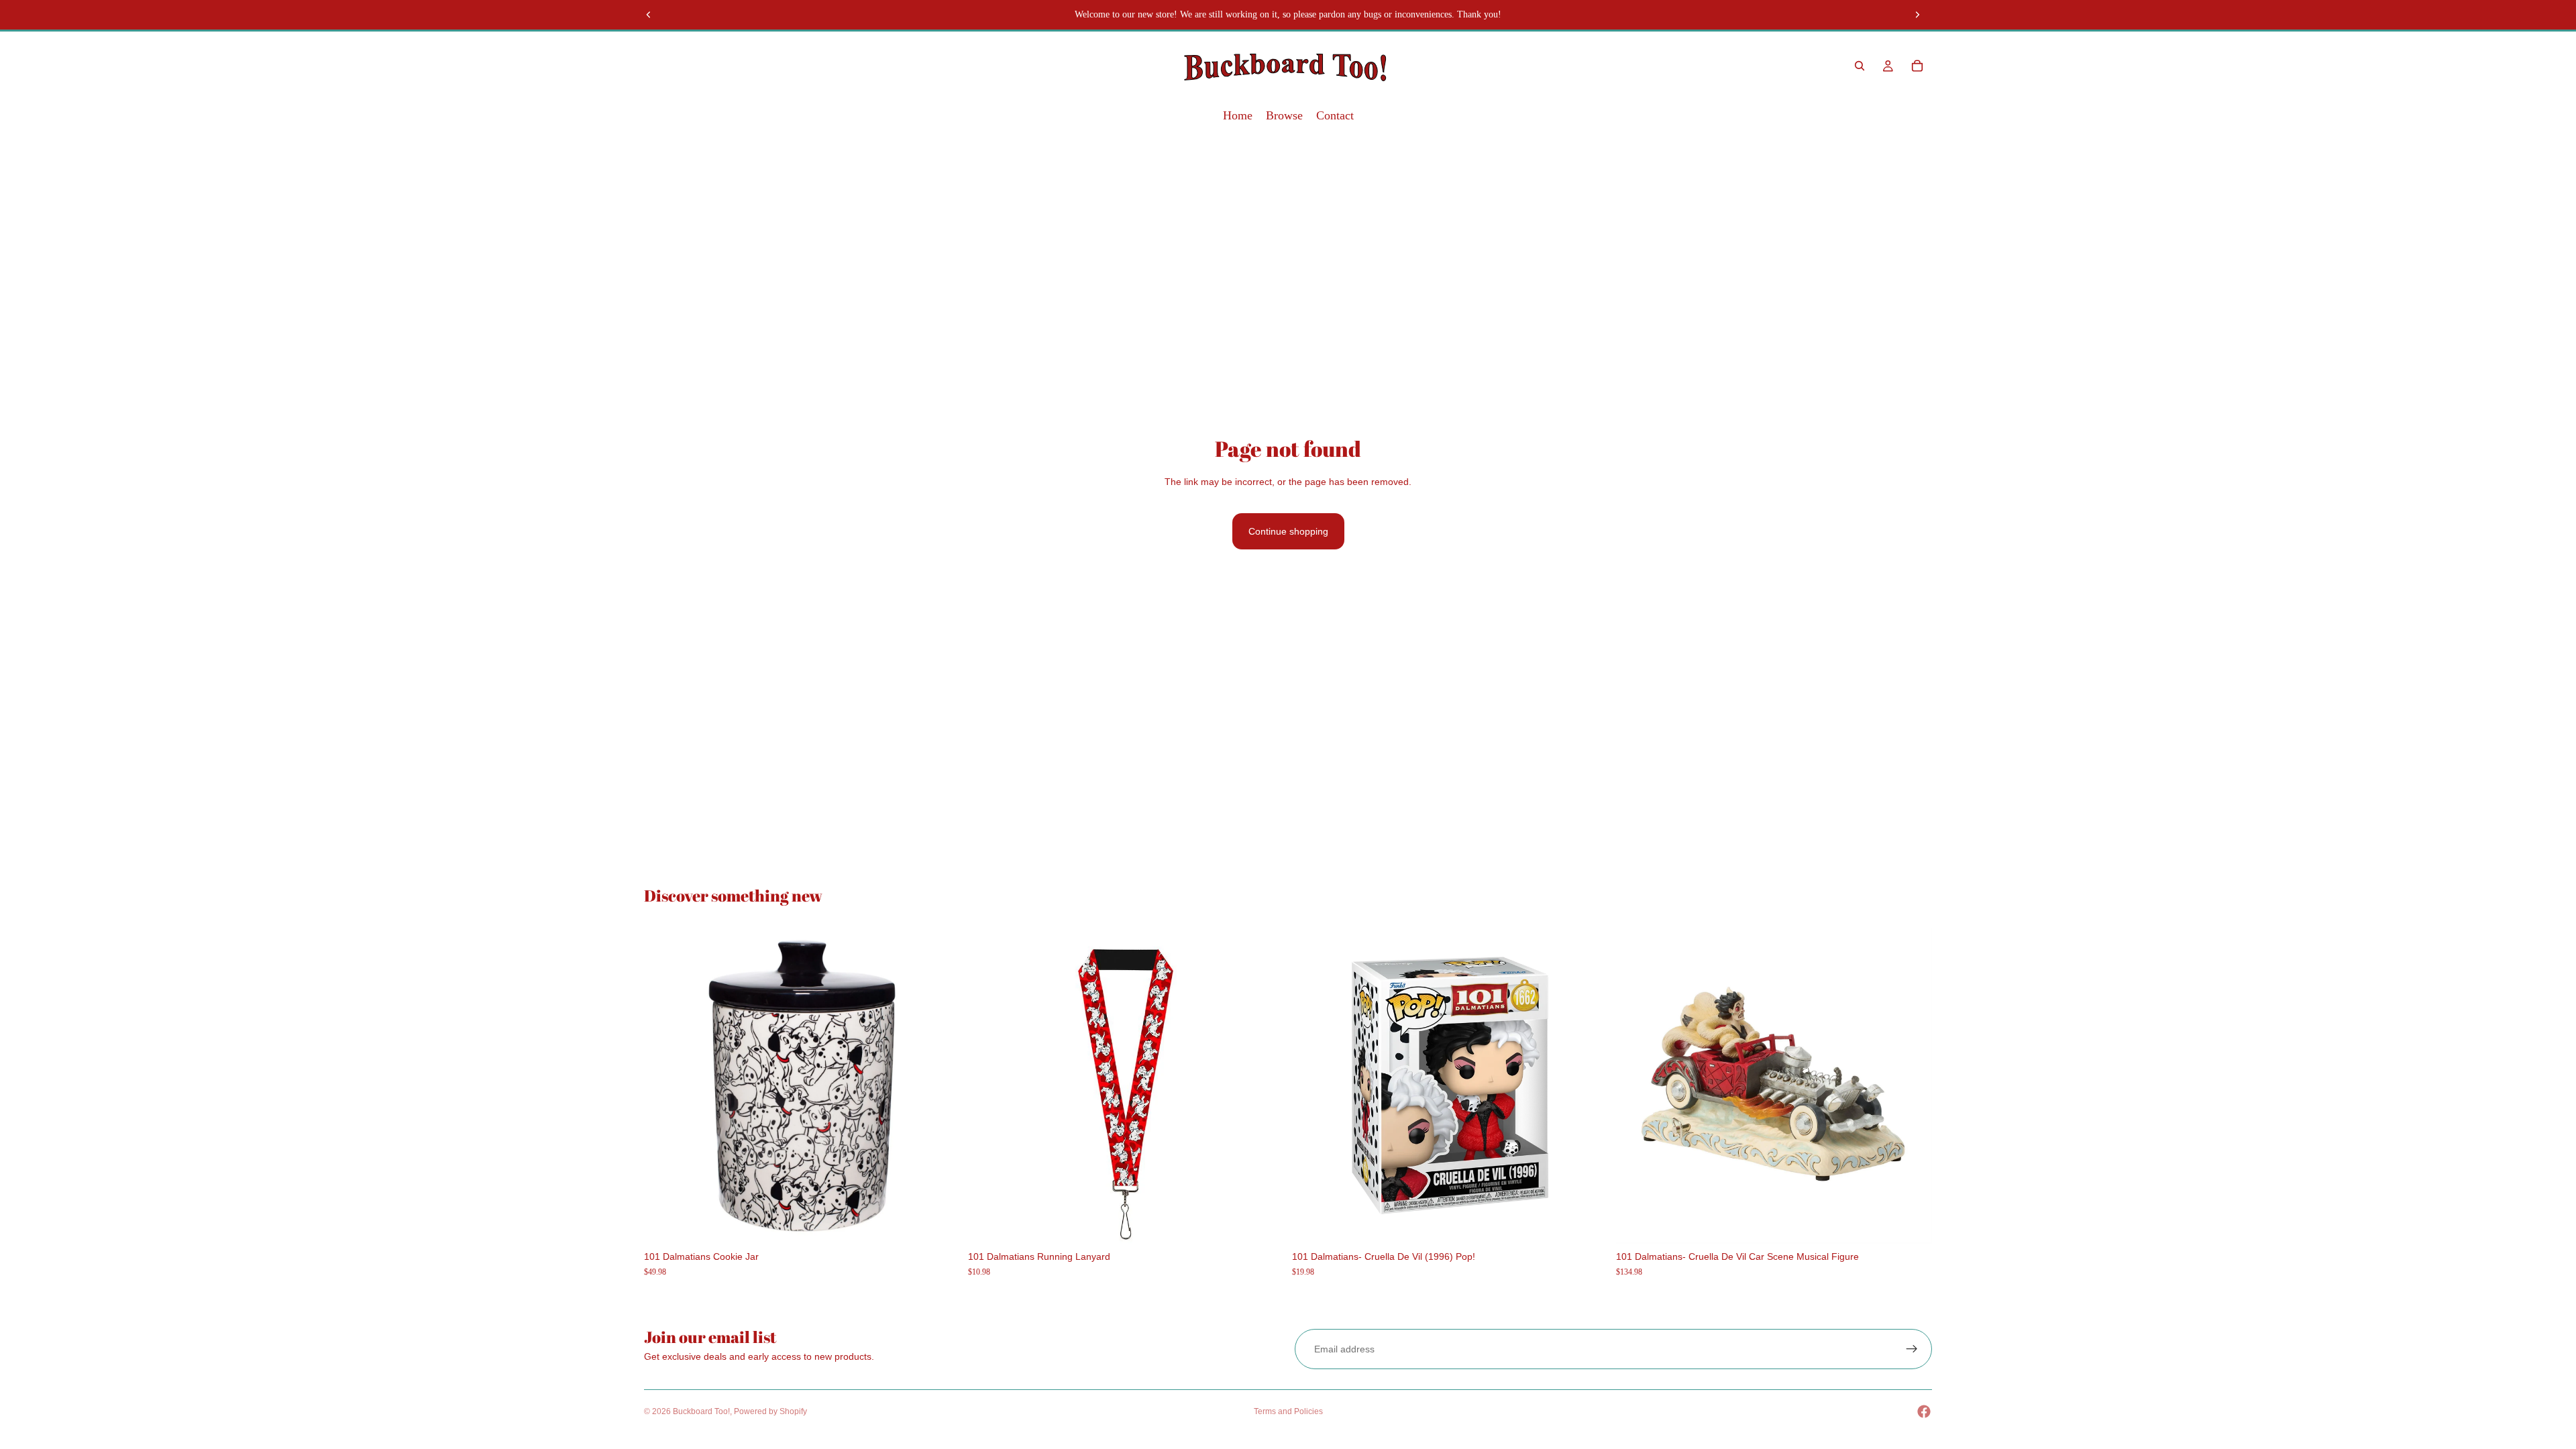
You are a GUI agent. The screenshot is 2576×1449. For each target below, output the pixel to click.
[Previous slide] (649, 15)
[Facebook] (1924, 1411)
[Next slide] (1917, 15)
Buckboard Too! (701, 1411)
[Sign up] (1912, 1349)
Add (951, 1223)
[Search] (1860, 66)
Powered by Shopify (770, 1411)
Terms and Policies (1288, 1411)
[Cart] (1917, 66)
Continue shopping (1288, 531)
